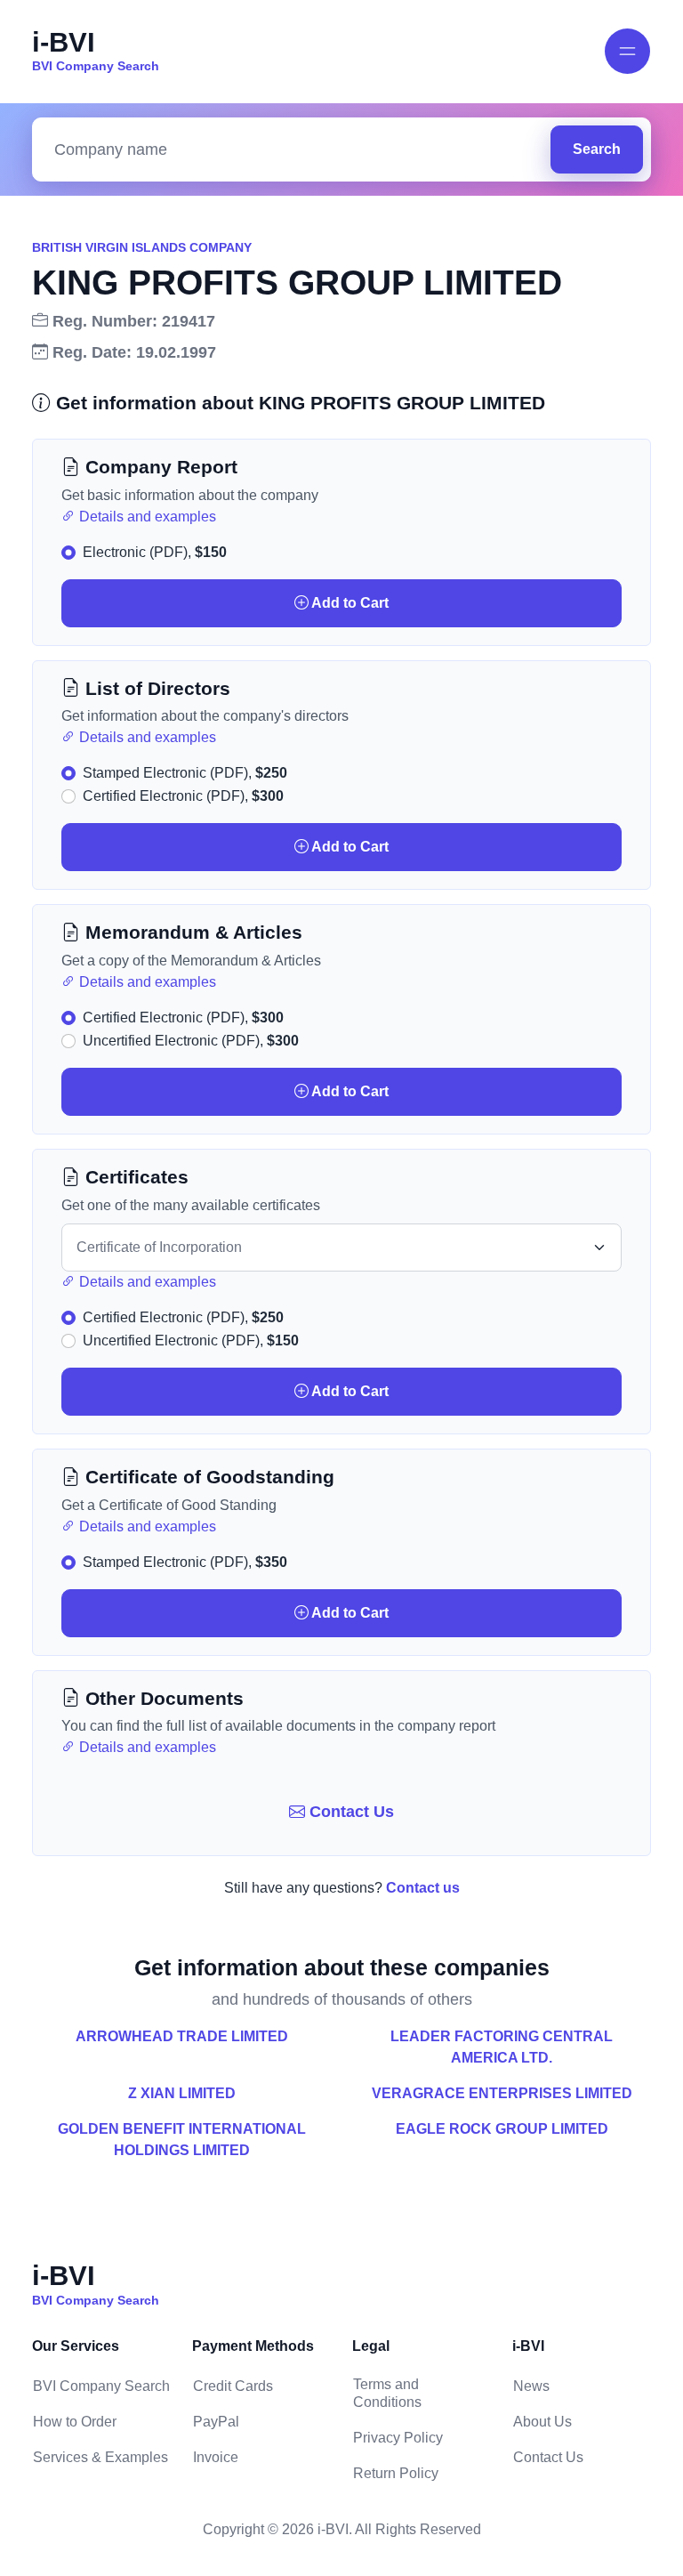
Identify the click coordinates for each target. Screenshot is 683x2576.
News (531, 2386)
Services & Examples (100, 2457)
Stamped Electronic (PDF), (185, 773)
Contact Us (350, 1812)
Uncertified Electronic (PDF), (191, 1041)
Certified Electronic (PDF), (183, 796)
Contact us (423, 1888)
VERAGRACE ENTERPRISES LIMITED (502, 2093)
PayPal (216, 2422)
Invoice (216, 2457)
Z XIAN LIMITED (182, 2093)
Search (597, 149)
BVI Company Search (101, 2386)
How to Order (75, 2422)
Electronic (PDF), (155, 552)
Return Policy (396, 2473)
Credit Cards (233, 2386)
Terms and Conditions (387, 2393)
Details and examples (146, 517)
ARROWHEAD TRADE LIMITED (182, 2036)
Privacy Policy (398, 2438)
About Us (542, 2422)
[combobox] (296, 150)
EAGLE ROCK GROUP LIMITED (502, 2129)
